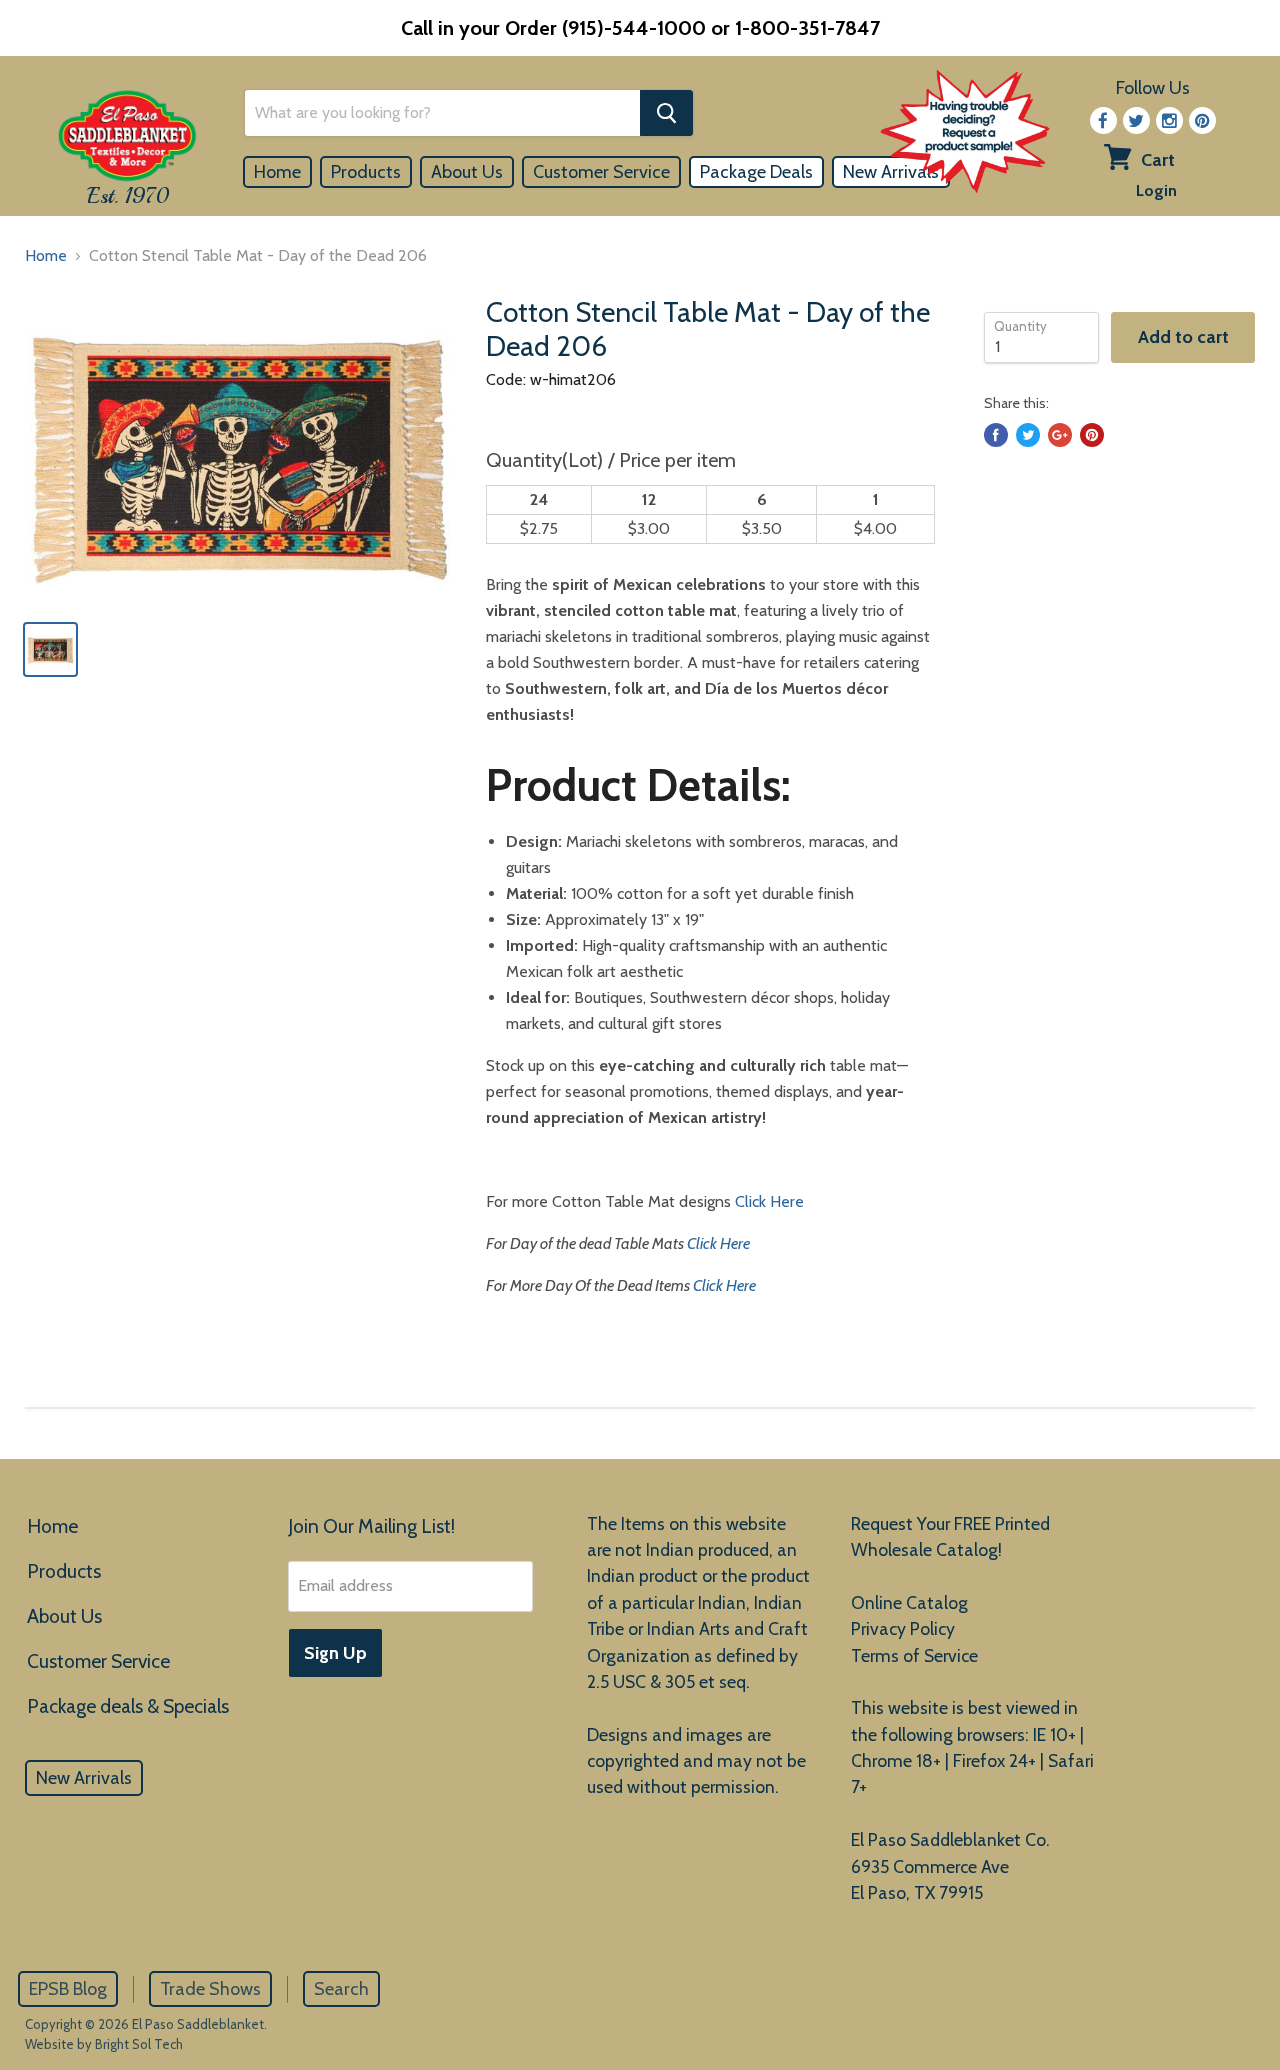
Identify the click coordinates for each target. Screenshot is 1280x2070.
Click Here (769, 1201)
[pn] (1202, 120)
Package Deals (756, 172)
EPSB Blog (68, 1989)
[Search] (666, 113)
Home (277, 172)
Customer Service (601, 172)
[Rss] (1169, 120)
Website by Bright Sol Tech (104, 2044)
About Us (467, 172)
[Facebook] (1103, 120)
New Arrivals (84, 1778)
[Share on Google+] (1060, 435)
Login (1156, 190)
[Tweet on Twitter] (1028, 435)
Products (366, 172)
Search (341, 1989)
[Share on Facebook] (996, 435)
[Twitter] (1136, 120)
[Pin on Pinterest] (1092, 435)
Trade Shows (210, 1989)
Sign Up (335, 1653)
